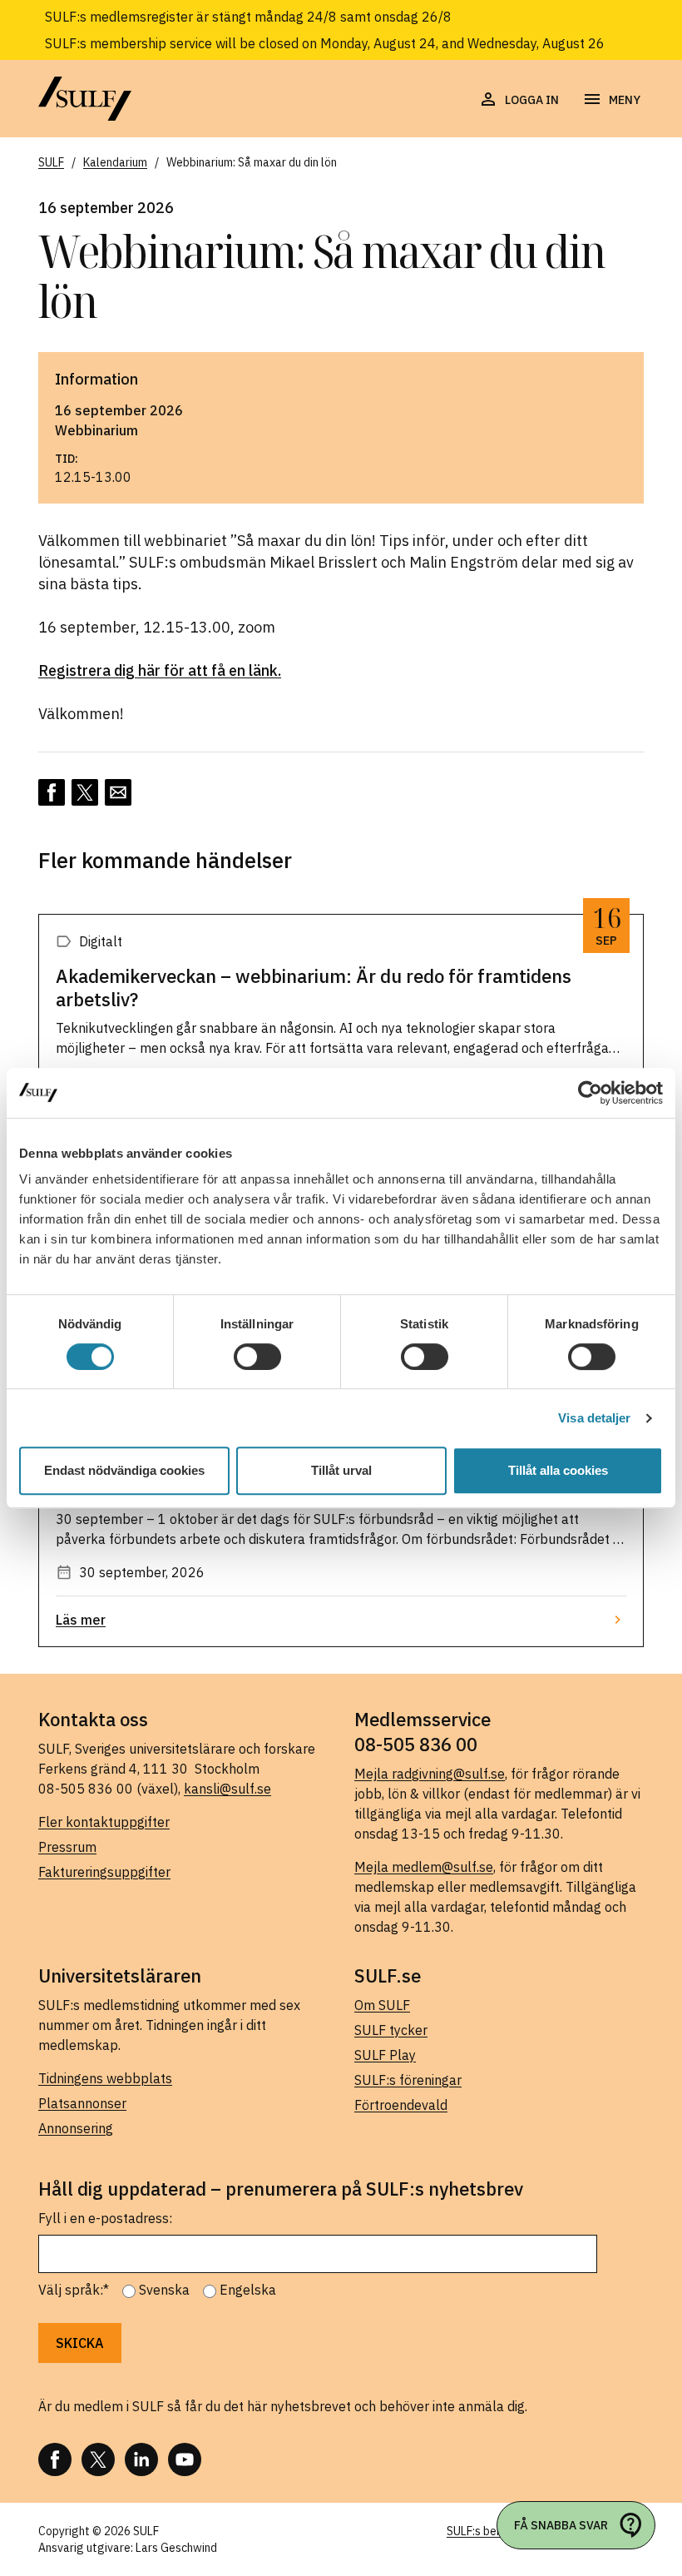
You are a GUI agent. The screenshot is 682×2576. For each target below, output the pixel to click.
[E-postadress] (118, 792)
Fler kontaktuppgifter (104, 1822)
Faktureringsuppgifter (104, 1872)
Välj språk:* (74, 2290)
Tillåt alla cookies (558, 1470)
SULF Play (385, 2055)
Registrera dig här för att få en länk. (160, 670)
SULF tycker (391, 2030)
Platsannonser (82, 2103)
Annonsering (76, 2128)
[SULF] (85, 99)
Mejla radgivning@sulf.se (430, 1774)
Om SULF (382, 2005)
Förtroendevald (401, 2105)
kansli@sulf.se (227, 1789)
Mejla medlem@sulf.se (424, 1867)
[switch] (257, 1357)
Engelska (248, 2290)
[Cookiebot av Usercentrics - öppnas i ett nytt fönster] (590, 1093)
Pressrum (67, 1847)
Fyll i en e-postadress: (105, 2218)
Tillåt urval (341, 1470)
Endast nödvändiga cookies (124, 1470)
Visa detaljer (594, 1418)
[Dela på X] (85, 792)
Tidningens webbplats (105, 2078)
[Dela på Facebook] (52, 792)
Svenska (164, 2290)
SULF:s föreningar (408, 2080)
